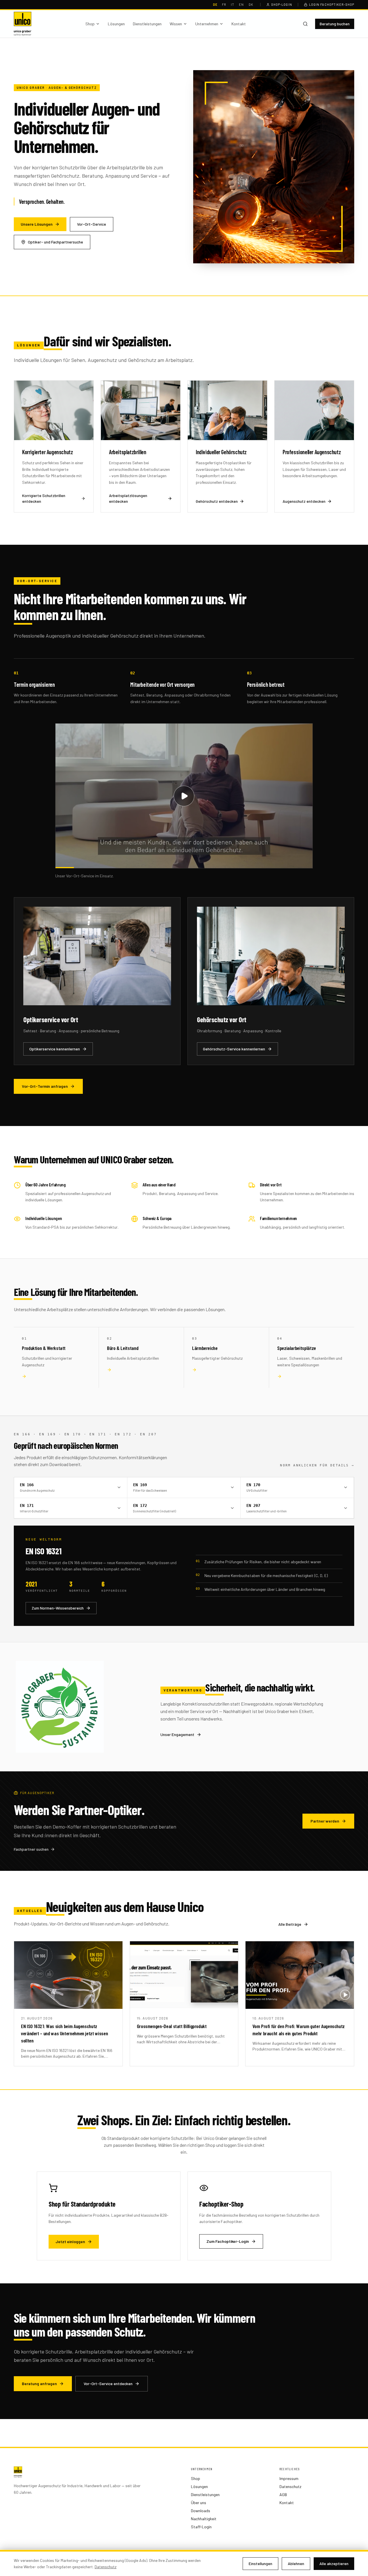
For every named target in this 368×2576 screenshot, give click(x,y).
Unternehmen (207, 24)
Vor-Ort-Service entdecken (108, 2384)
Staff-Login (201, 2527)
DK (251, 4)
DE (215, 4)
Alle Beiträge (290, 1924)
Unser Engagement (177, 1734)
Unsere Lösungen (37, 224)
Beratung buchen (335, 24)
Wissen (176, 24)
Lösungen (116, 24)
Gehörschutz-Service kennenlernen (234, 1049)
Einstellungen (260, 2563)
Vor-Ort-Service (92, 224)
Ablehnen (296, 2563)
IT (233, 4)
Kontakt (239, 24)
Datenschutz (290, 2486)
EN (241, 4)
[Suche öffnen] (305, 24)
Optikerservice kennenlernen (55, 1049)
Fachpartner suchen (31, 1849)
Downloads (201, 2511)
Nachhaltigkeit (204, 2519)
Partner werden (325, 1821)
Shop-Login (282, 4)
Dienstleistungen (147, 24)
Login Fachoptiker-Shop (332, 4)
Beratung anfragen (39, 2384)
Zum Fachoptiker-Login (228, 2241)
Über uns (199, 2503)
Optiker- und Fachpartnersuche (55, 242)
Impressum (289, 2478)
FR (224, 4)
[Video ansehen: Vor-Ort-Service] (184, 796)
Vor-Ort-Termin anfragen (45, 1086)
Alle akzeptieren (334, 2563)
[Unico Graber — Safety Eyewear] (23, 24)
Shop (90, 24)
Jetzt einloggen (70, 2242)
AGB (283, 2495)
